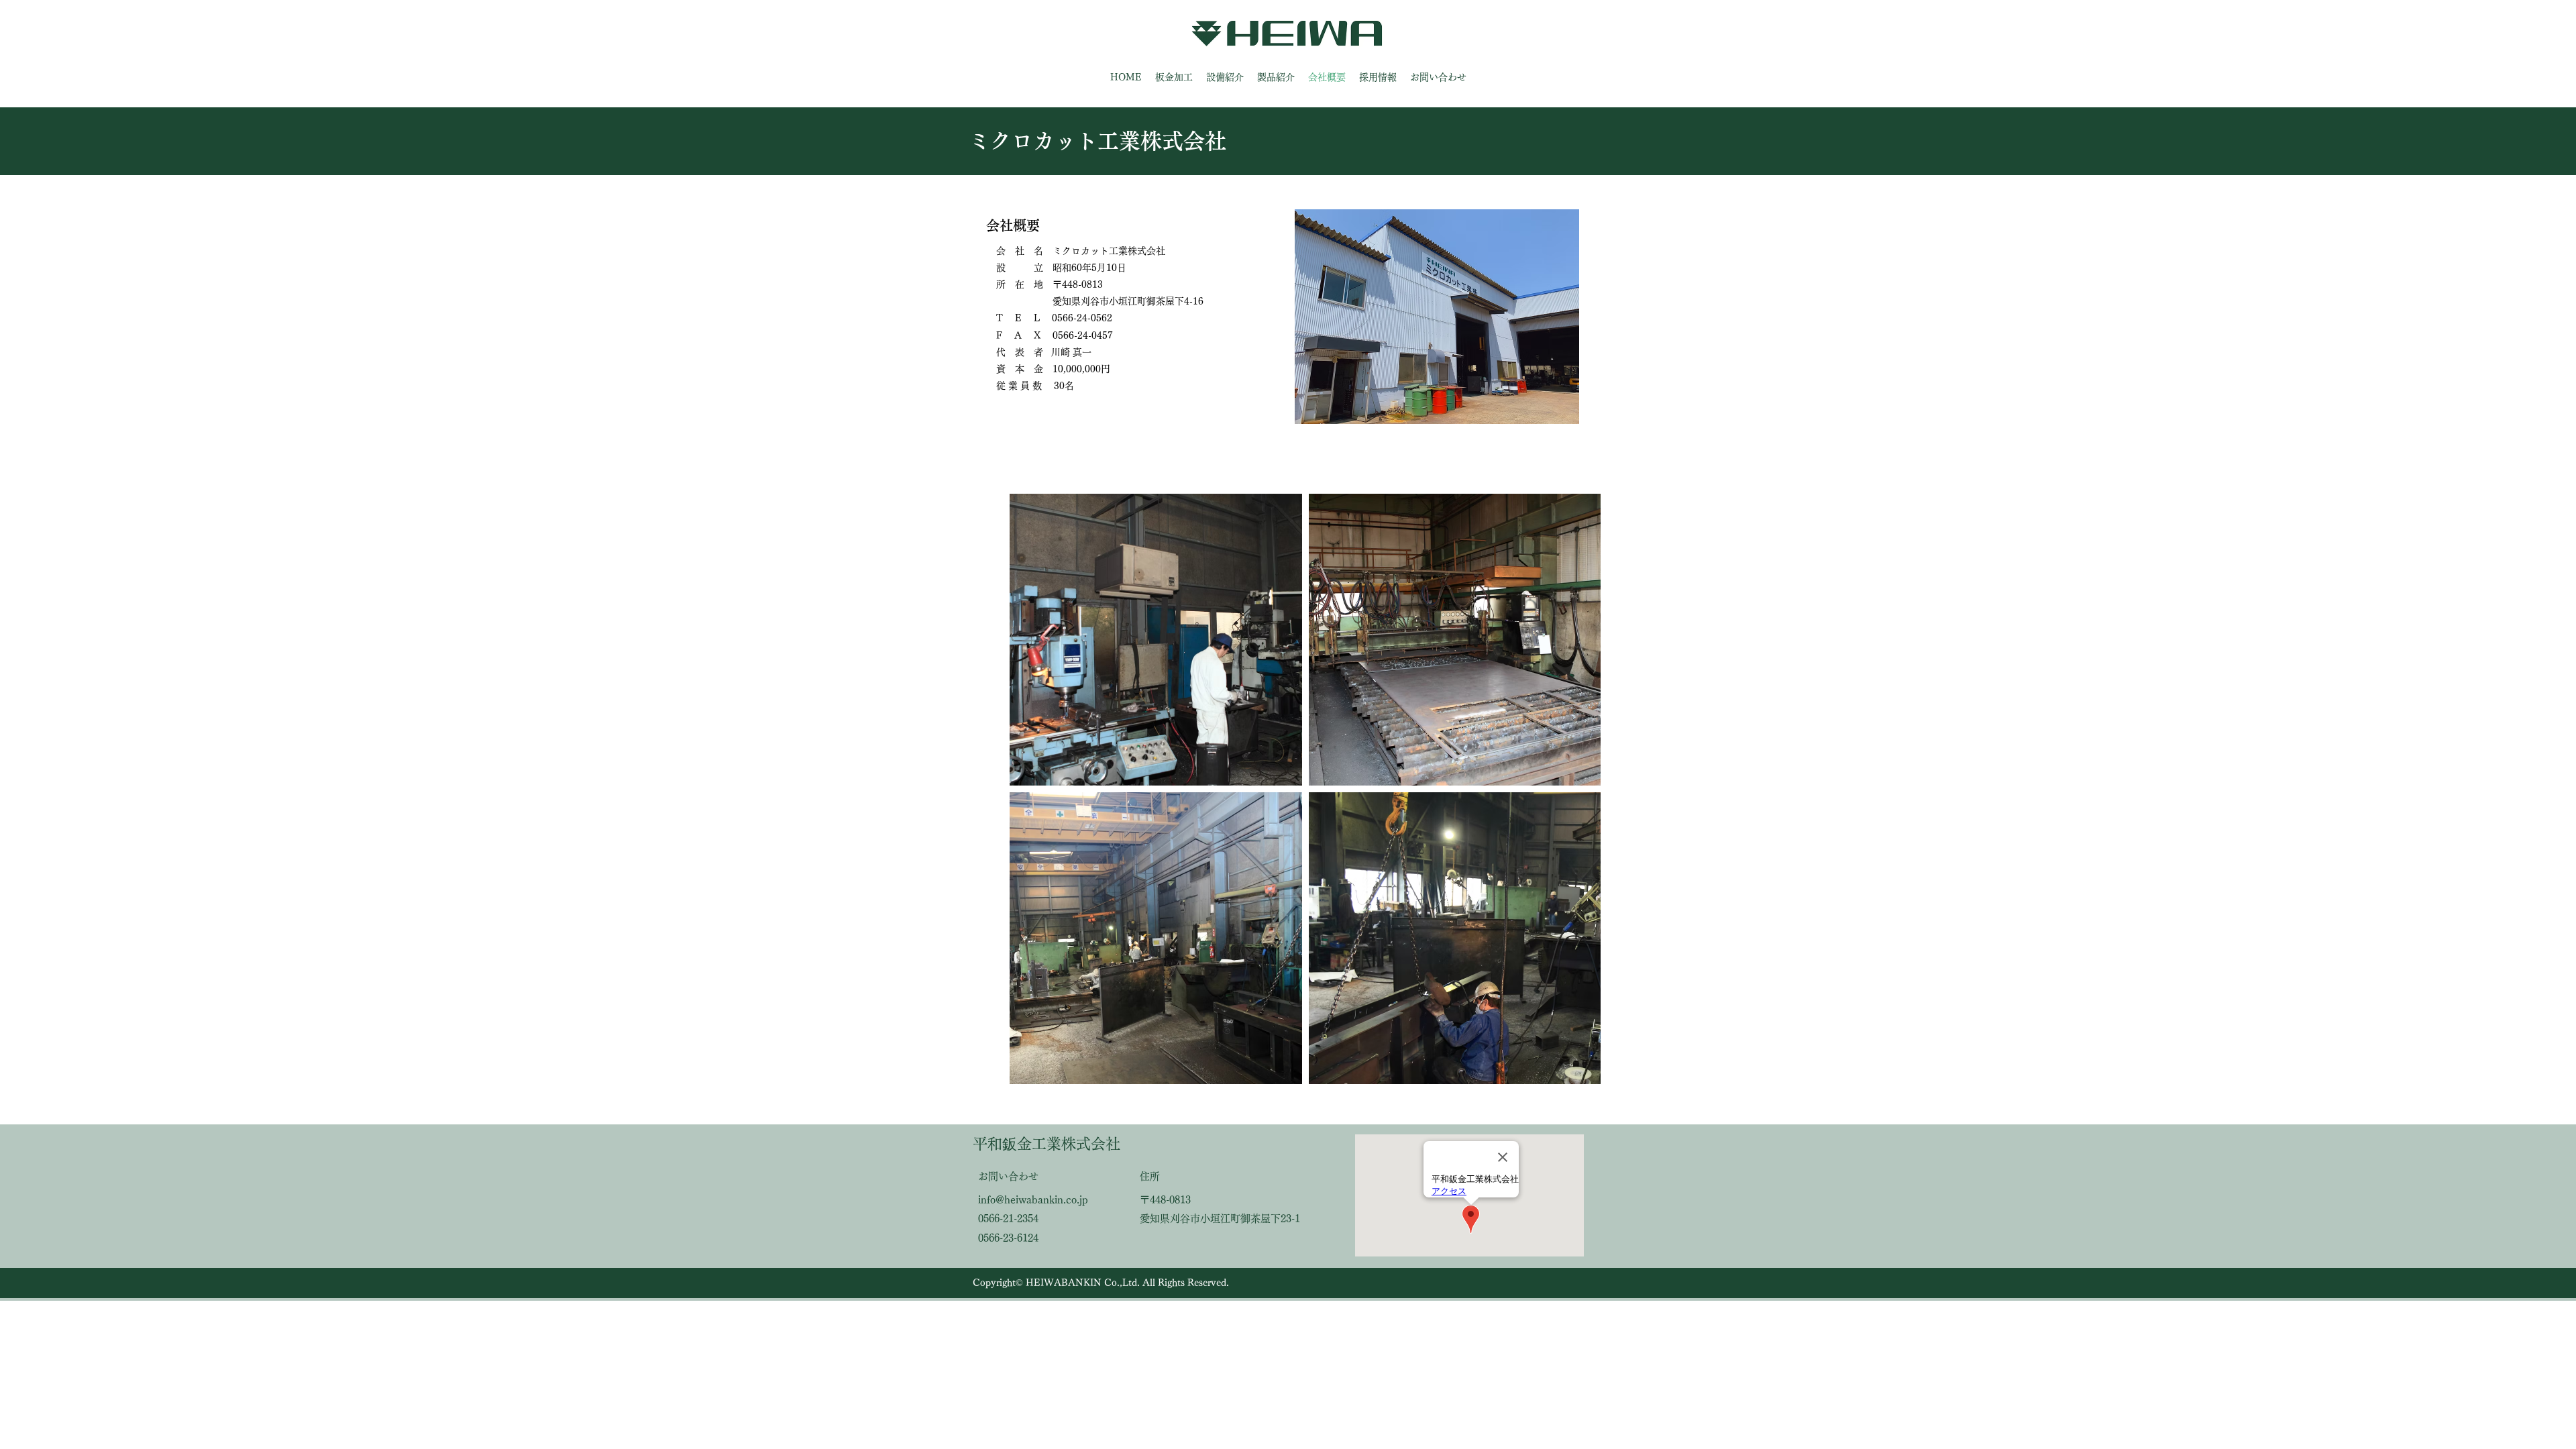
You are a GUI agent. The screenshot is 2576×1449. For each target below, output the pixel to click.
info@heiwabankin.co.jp (1033, 1200)
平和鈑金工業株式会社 (1046, 1144)
